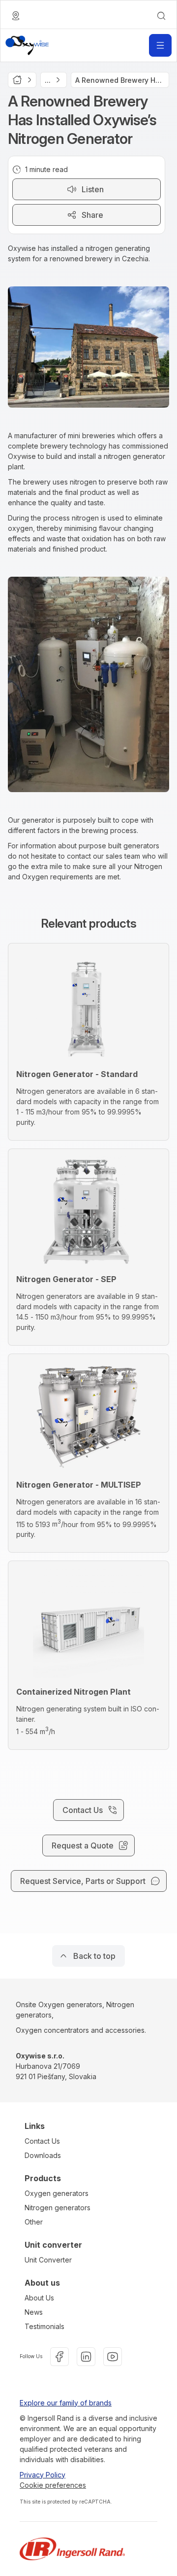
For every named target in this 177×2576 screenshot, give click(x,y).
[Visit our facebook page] (59, 2357)
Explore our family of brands (66, 2403)
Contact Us (42, 2141)
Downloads (43, 2155)
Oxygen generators (57, 2193)
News (34, 2312)
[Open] (160, 45)
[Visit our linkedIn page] (86, 2357)
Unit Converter (48, 2260)
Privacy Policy (43, 2475)
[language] (16, 16)
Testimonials (44, 2326)
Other (34, 2222)
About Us (39, 2298)
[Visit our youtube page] (113, 2357)
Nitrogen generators (58, 2208)
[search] (161, 16)
